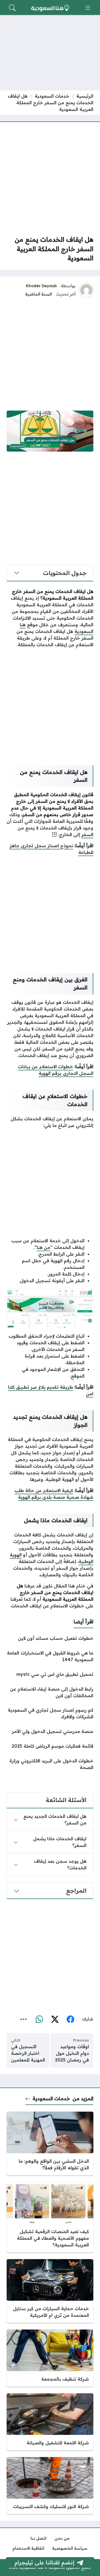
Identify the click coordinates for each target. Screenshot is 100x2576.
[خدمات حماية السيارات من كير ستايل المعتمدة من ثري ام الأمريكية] (50, 2291)
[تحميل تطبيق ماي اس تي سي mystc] (50, 1674)
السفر (87, 834)
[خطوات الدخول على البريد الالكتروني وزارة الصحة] (50, 1764)
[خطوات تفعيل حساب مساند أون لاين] (50, 1638)
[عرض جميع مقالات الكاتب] (86, 290)
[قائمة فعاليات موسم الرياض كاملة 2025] (50, 1746)
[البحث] (12, 8)
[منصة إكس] (55, 2019)
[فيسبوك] (70, 2019)
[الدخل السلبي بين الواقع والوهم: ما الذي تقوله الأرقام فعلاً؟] (50, 2144)
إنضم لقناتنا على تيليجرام (44, 2562)
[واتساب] (39, 2019)
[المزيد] (24, 2019)
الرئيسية (85, 96)
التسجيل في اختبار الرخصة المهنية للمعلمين (28, 2053)
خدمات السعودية (52, 96)
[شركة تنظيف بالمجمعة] (50, 2358)
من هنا (43, 1247)
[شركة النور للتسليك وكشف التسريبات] (50, 2486)
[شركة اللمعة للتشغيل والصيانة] (50, 2422)
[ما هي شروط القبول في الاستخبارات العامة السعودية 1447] (50, 1656)
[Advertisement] (50, 179)
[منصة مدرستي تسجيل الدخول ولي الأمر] (50, 1731)
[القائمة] (88, 8)
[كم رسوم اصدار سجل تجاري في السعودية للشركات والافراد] (50, 1713)
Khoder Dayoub (41, 286)
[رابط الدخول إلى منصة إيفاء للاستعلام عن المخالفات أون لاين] (50, 1692)
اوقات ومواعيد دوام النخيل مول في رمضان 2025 (72, 2053)
